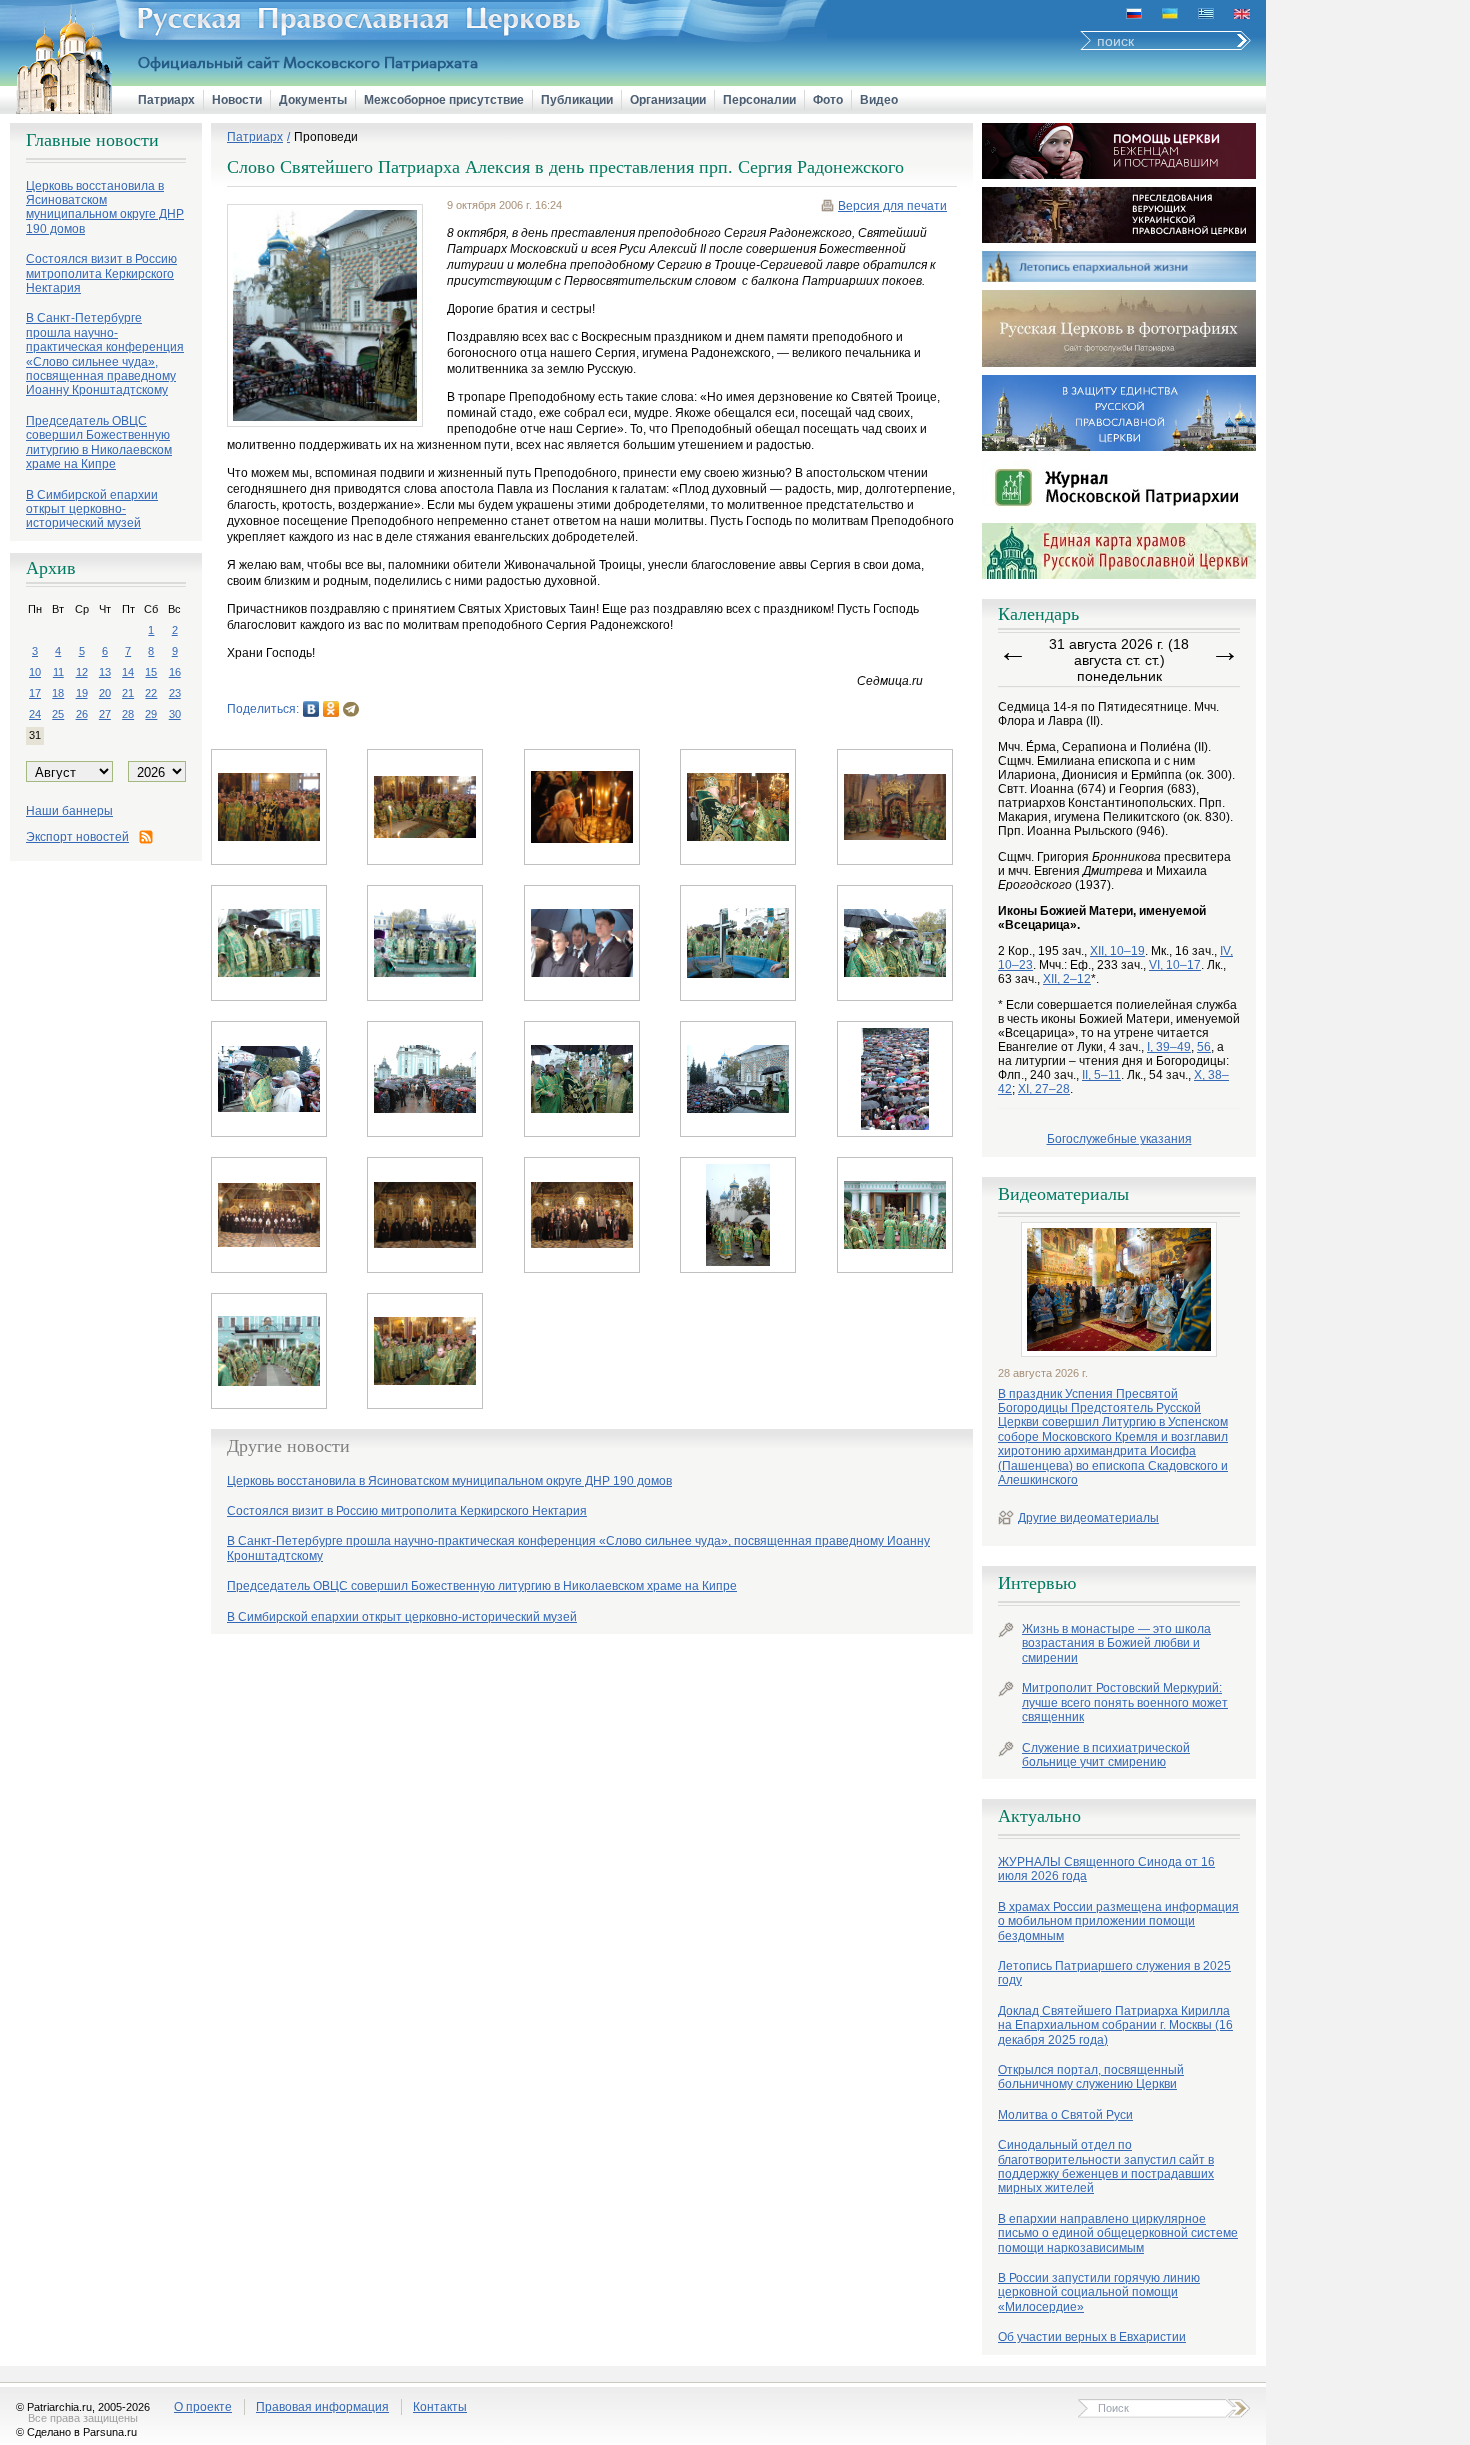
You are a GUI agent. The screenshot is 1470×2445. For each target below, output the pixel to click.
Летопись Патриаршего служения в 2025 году (1114, 1973)
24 (35, 714)
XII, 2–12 (1067, 979)
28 (128, 714)
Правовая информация (322, 2407)
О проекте (203, 2407)
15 (151, 672)
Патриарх (166, 100)
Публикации (577, 100)
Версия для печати (892, 206)
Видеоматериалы (1063, 1194)
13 (105, 672)
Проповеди (326, 137)
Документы (313, 100)
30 (175, 714)
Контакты (440, 2407)
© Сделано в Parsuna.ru (76, 2432)
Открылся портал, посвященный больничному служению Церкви (1091, 2077)
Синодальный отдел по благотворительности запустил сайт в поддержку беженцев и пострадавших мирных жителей (1106, 2166)
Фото (828, 100)
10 (35, 672)
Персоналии (759, 100)
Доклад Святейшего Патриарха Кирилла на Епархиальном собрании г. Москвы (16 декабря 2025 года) (1115, 2025)
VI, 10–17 (1175, 965)
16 (175, 672)
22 (151, 693)
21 (128, 693)
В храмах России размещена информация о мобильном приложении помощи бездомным (1118, 1921)
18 (58, 693)
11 (58, 672)
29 (151, 714)
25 (58, 714)
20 (105, 693)
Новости (237, 100)
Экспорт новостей (77, 837)
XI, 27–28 (1044, 1089)
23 (175, 693)
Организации (668, 100)
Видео (879, 100)
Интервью (1037, 1583)
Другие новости (288, 1446)
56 (1204, 1047)
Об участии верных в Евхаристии (1092, 2337)
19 (82, 693)
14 (128, 672)
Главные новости (92, 140)
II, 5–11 (1101, 1075)
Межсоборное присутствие (444, 100)
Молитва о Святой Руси (1065, 2115)
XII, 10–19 (1117, 951)
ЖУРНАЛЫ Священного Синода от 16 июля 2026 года (1106, 1869)
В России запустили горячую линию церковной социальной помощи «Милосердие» (1099, 2292)
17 (35, 693)
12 (82, 672)
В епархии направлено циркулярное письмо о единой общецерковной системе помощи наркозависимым (1118, 2233)
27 (105, 714)
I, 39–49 (1169, 1047)
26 (82, 714)
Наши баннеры (69, 811)
